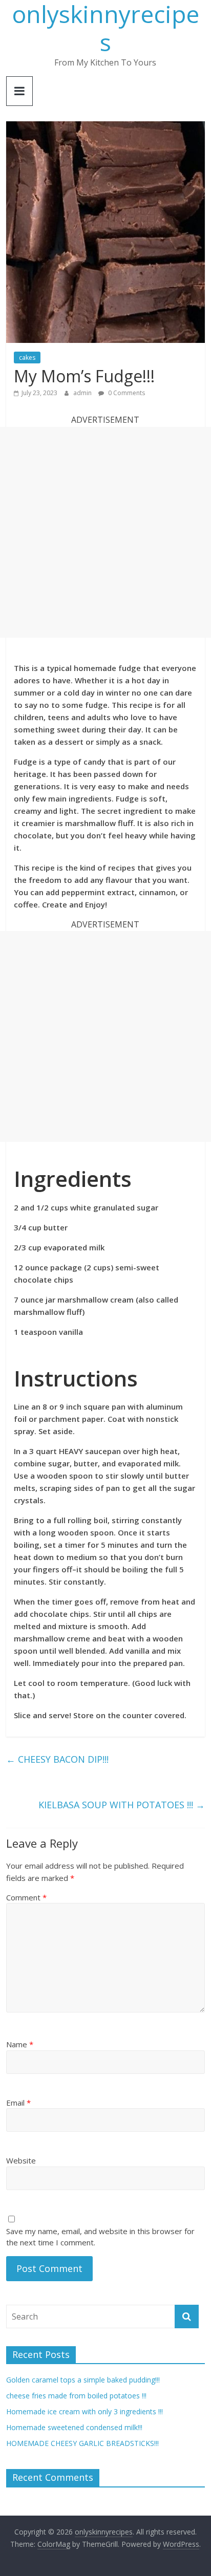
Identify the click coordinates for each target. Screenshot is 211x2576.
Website (21, 2160)
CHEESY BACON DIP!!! (57, 1759)
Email (18, 2103)
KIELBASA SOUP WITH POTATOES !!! (122, 1805)
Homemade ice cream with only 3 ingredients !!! (85, 2411)
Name (20, 2044)
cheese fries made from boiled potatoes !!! (76, 2396)
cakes (27, 358)
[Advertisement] (105, 532)
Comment (26, 1897)
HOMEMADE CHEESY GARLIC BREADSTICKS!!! (82, 2443)
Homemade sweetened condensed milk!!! (74, 2427)
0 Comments (126, 393)
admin (83, 393)
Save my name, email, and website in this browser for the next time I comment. (100, 2237)
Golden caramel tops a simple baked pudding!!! (83, 2380)
